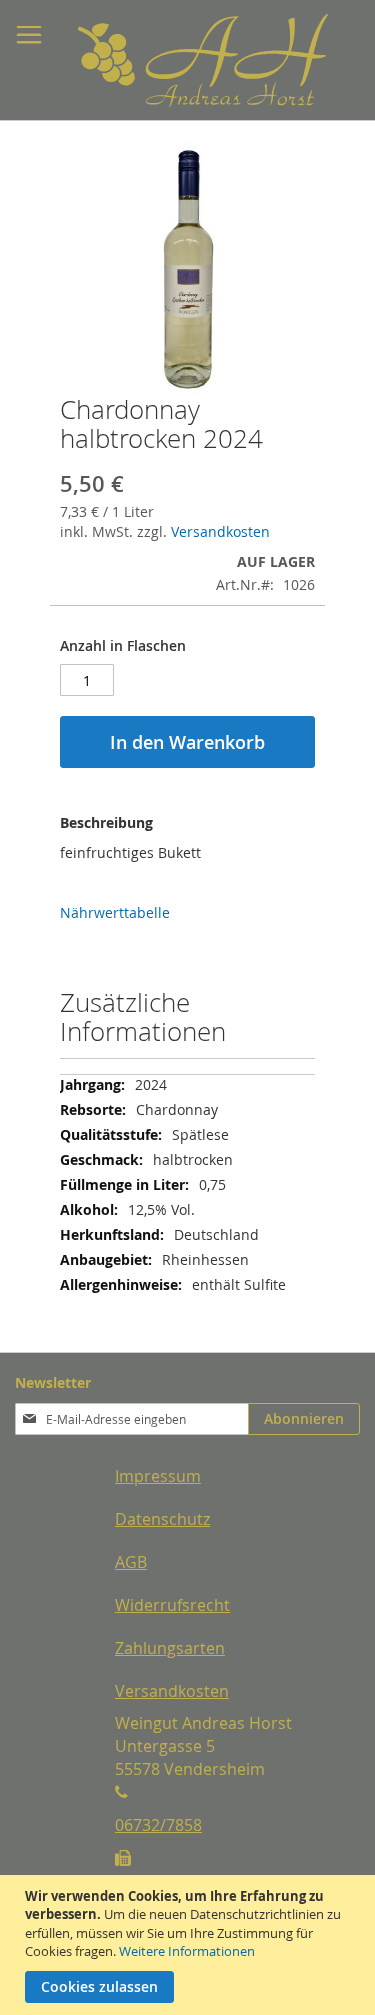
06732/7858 (158, 1825)
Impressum (158, 1476)
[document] (190, 1945)
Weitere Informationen (187, 1951)
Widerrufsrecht (172, 1605)
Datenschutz (162, 1519)
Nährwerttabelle (115, 912)
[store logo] (153, 60)
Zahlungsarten (170, 1648)
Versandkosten (220, 531)
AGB (131, 1562)
